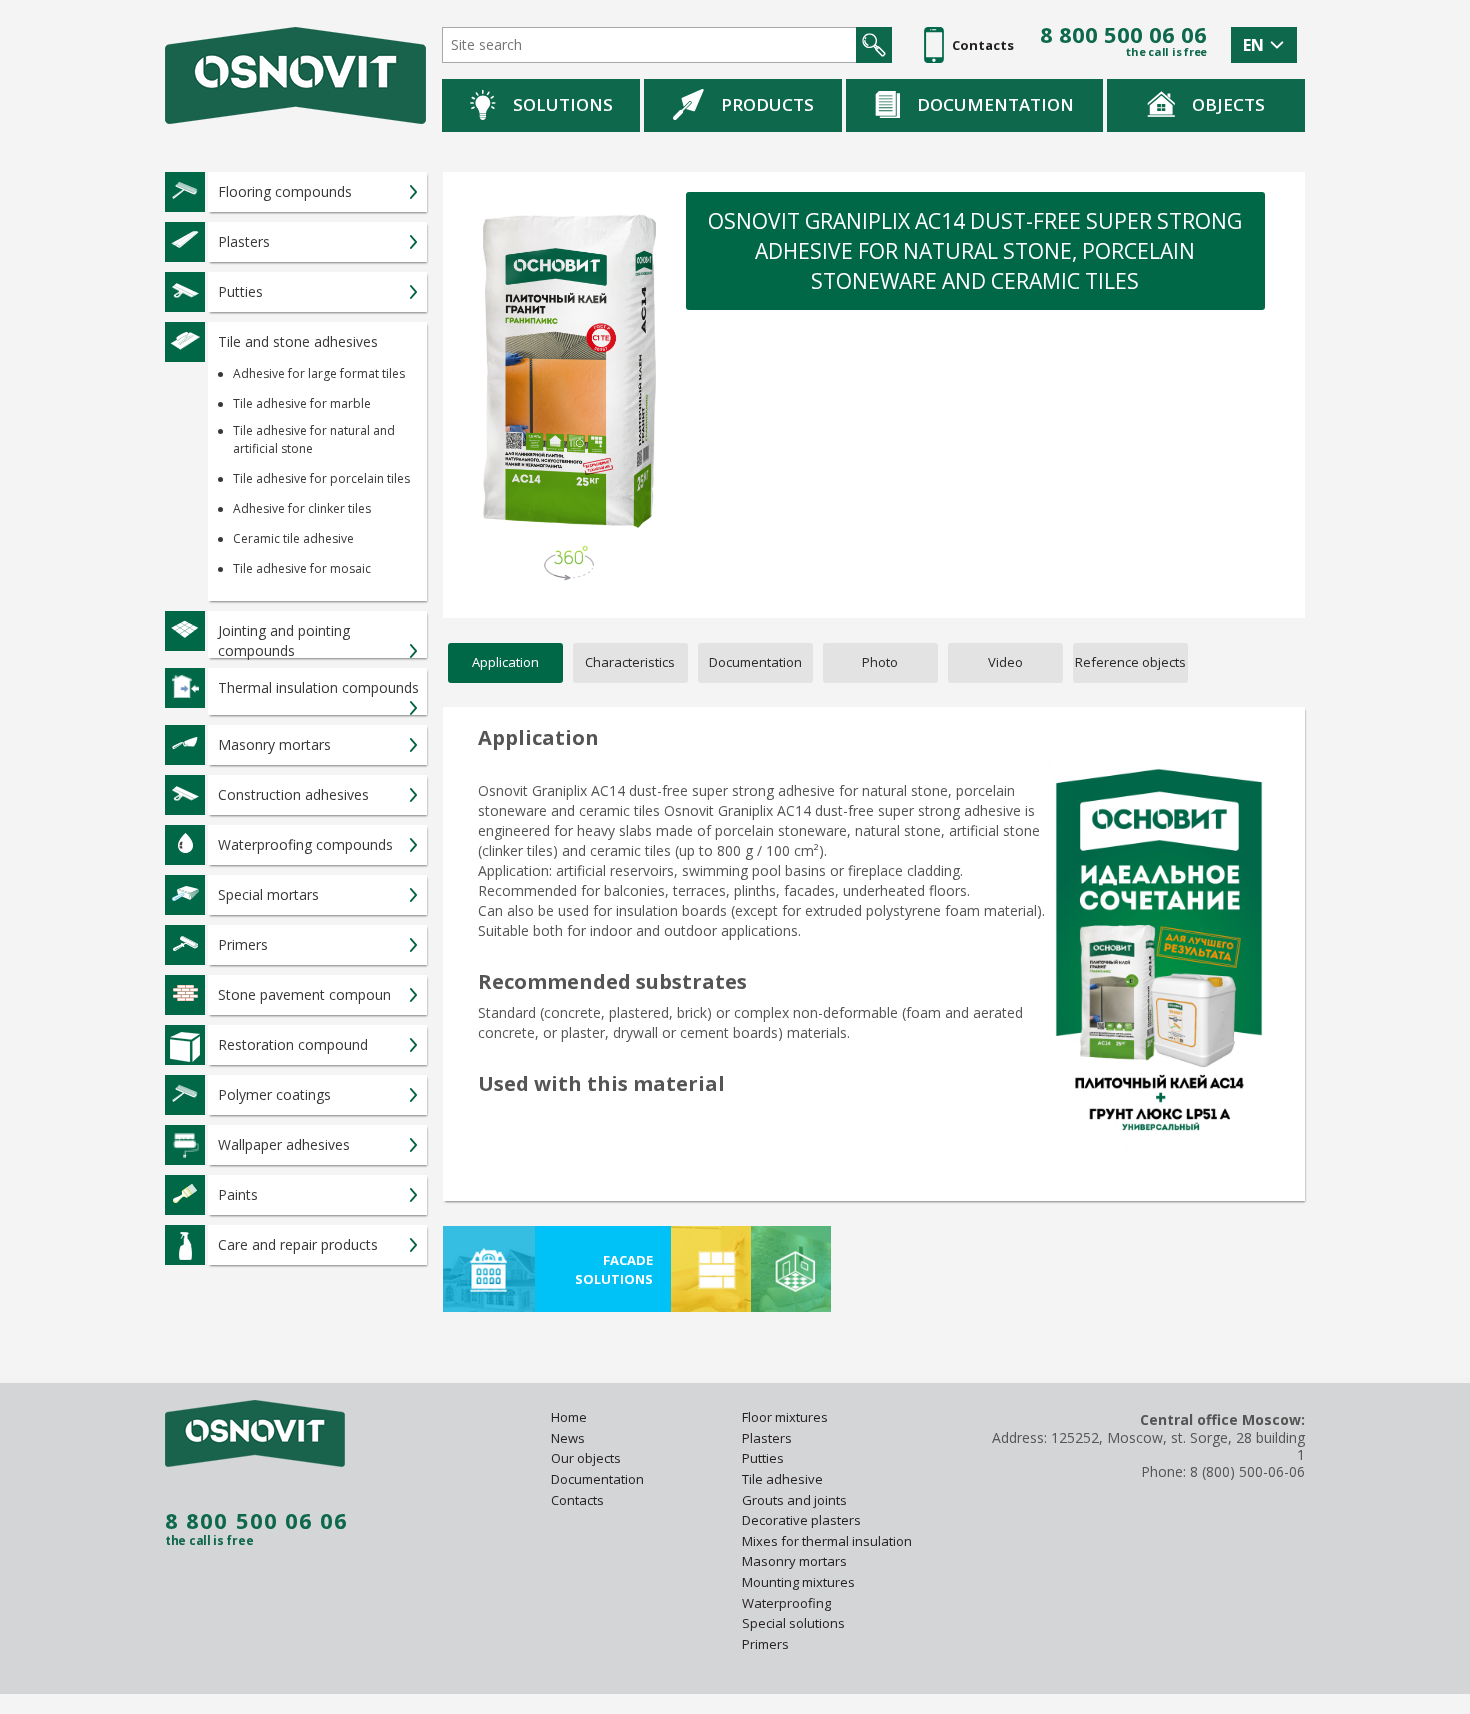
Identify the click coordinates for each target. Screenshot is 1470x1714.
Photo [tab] (880, 662)
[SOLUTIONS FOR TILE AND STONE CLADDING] (711, 1269)
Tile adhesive (784, 1479)
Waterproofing (788, 1603)
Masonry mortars (794, 1561)
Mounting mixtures (798, 1582)
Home (569, 1417)
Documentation (995, 104)
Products (767, 104)
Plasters (767, 1438)
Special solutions (793, 1623)
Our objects (586, 1458)
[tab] (1130, 663)
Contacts (577, 1500)
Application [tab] (505, 662)
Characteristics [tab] (630, 662)
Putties (763, 1458)
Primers (765, 1644)
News (568, 1438)
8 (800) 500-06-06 (1247, 1471)
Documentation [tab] (755, 662)
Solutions (563, 104)
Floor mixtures (785, 1417)
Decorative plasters (801, 1520)
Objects (1228, 104)
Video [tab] (1005, 662)
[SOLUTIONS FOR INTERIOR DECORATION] (791, 1269)
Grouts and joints (794, 1500)
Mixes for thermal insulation (827, 1541)
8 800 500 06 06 (1123, 35)
